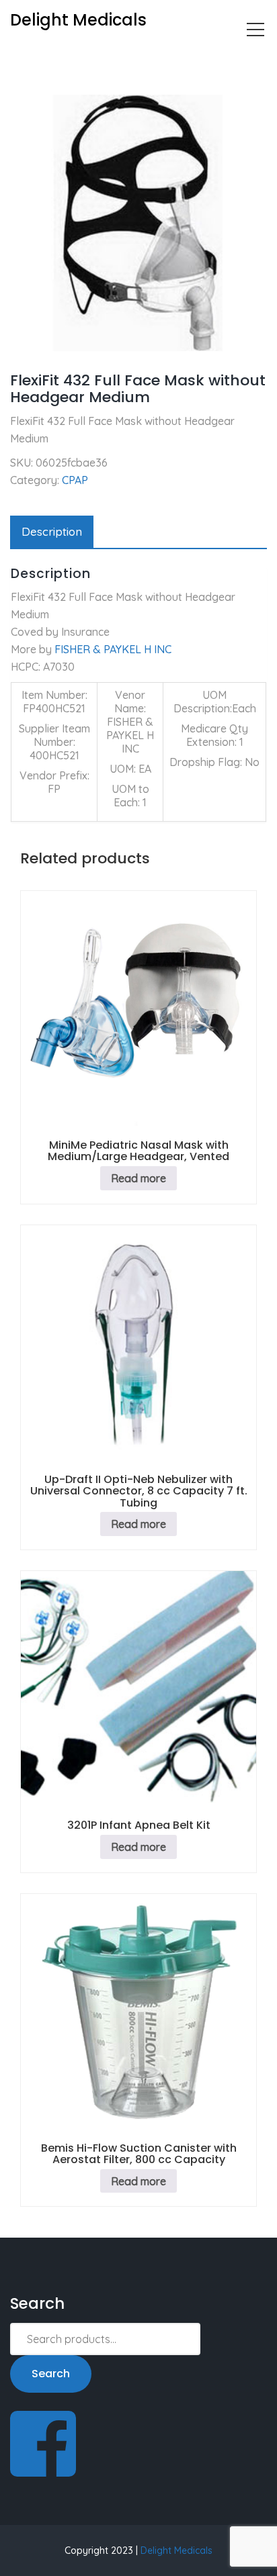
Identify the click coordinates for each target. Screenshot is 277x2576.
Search (51, 2374)
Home (25, 58)
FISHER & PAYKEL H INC (113, 649)
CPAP (70, 58)
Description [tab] (52, 531)
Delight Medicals (176, 2550)
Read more (138, 1178)
